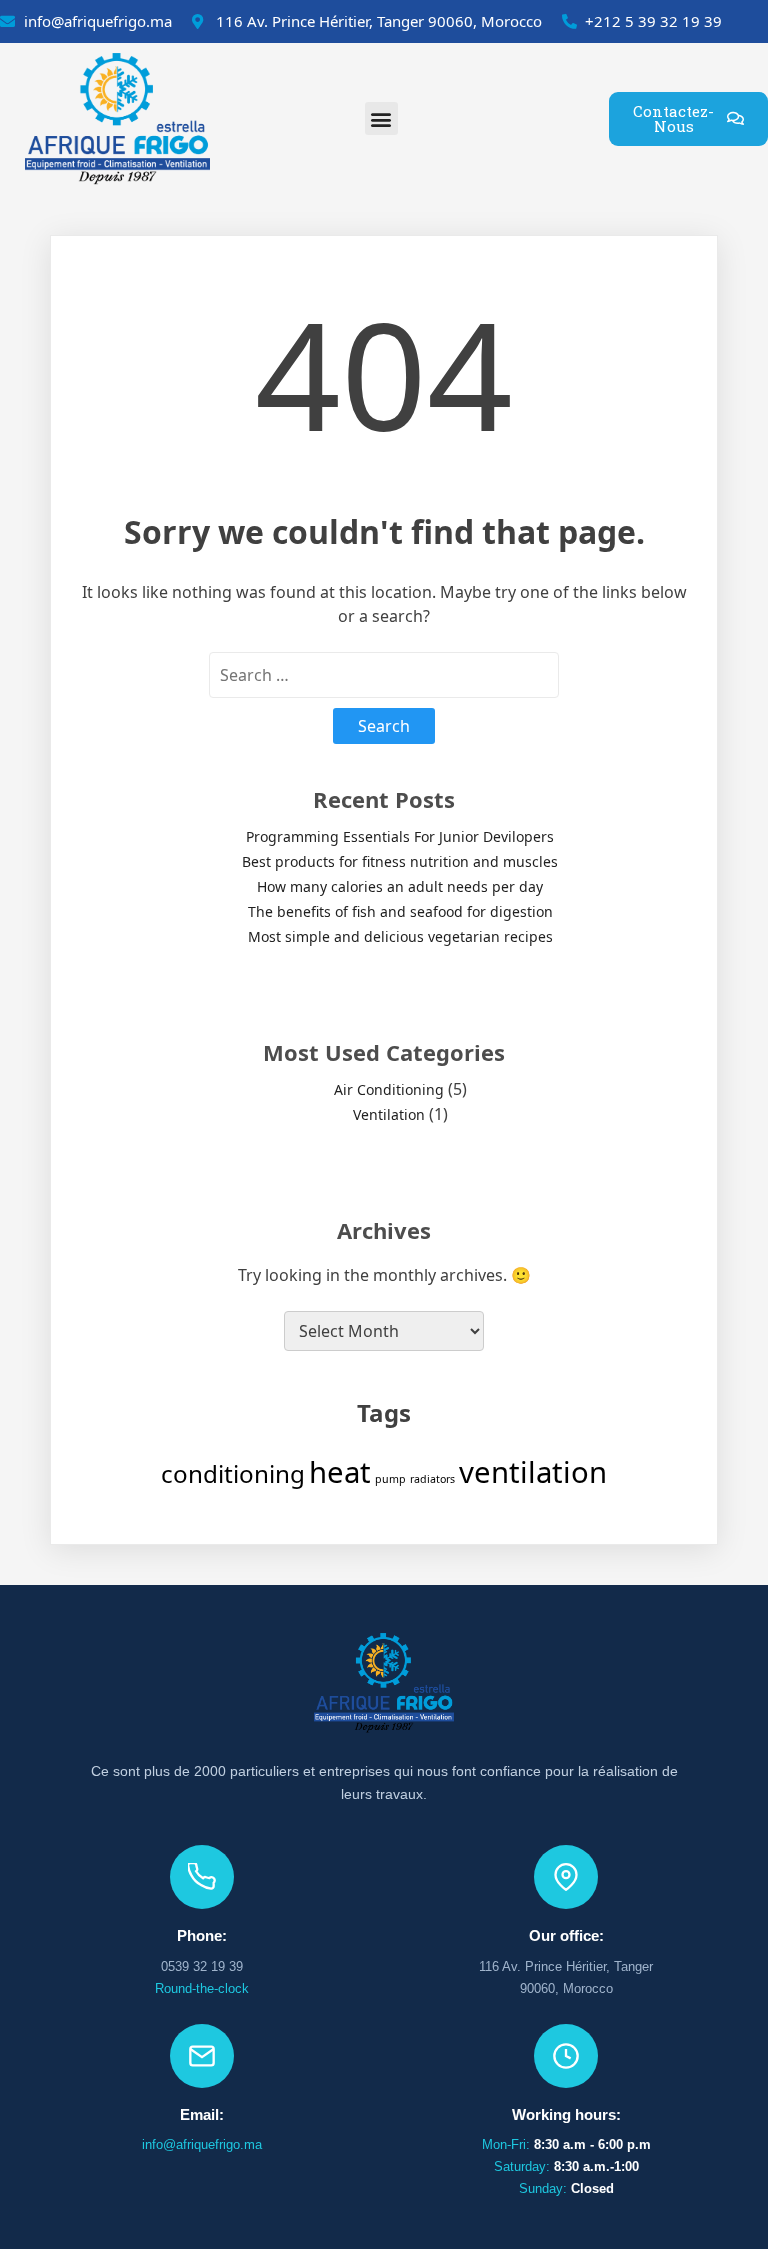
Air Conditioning (389, 1089)
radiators (432, 1479)
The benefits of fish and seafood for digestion (400, 911)
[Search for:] (384, 675)
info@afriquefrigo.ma (202, 2144)
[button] (381, 118)
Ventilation (389, 1114)
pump (390, 1479)
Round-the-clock (202, 1988)
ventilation (533, 1472)
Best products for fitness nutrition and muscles (400, 861)
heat (340, 1472)
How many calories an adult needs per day (400, 886)
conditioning (233, 1473)
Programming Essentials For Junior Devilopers (400, 836)
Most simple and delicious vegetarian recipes (400, 936)
